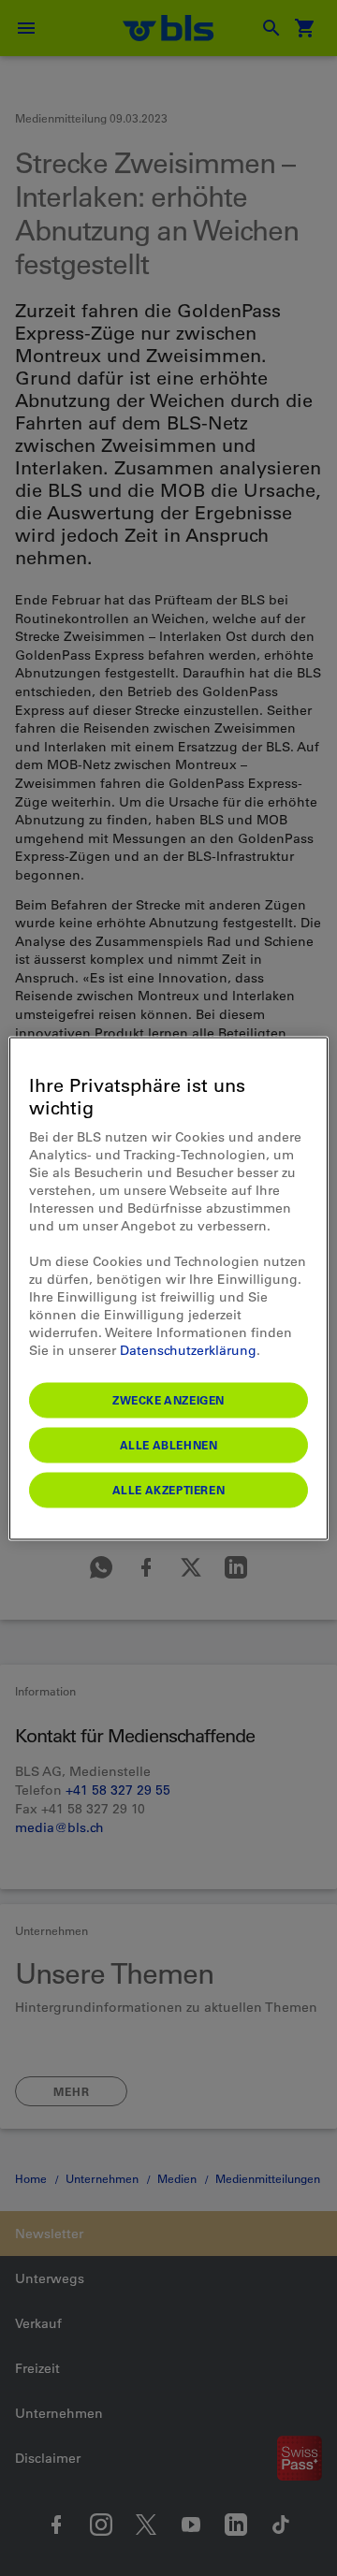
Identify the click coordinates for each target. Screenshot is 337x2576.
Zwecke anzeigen (168, 1399)
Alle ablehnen (169, 1444)
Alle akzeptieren (169, 1489)
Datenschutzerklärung (188, 1349)
